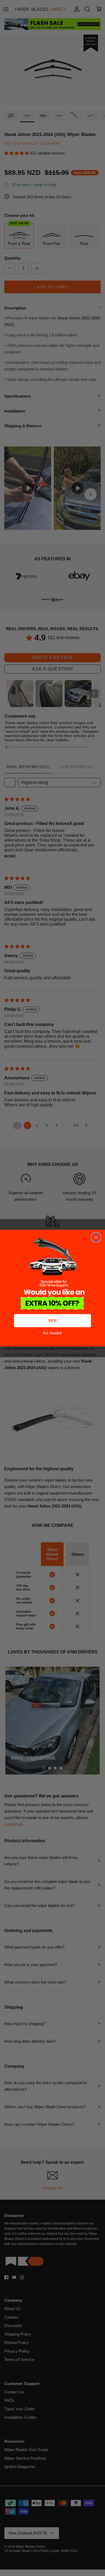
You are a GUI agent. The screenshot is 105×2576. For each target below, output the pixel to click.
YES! (53, 1320)
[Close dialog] (96, 1237)
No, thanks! (52, 1333)
